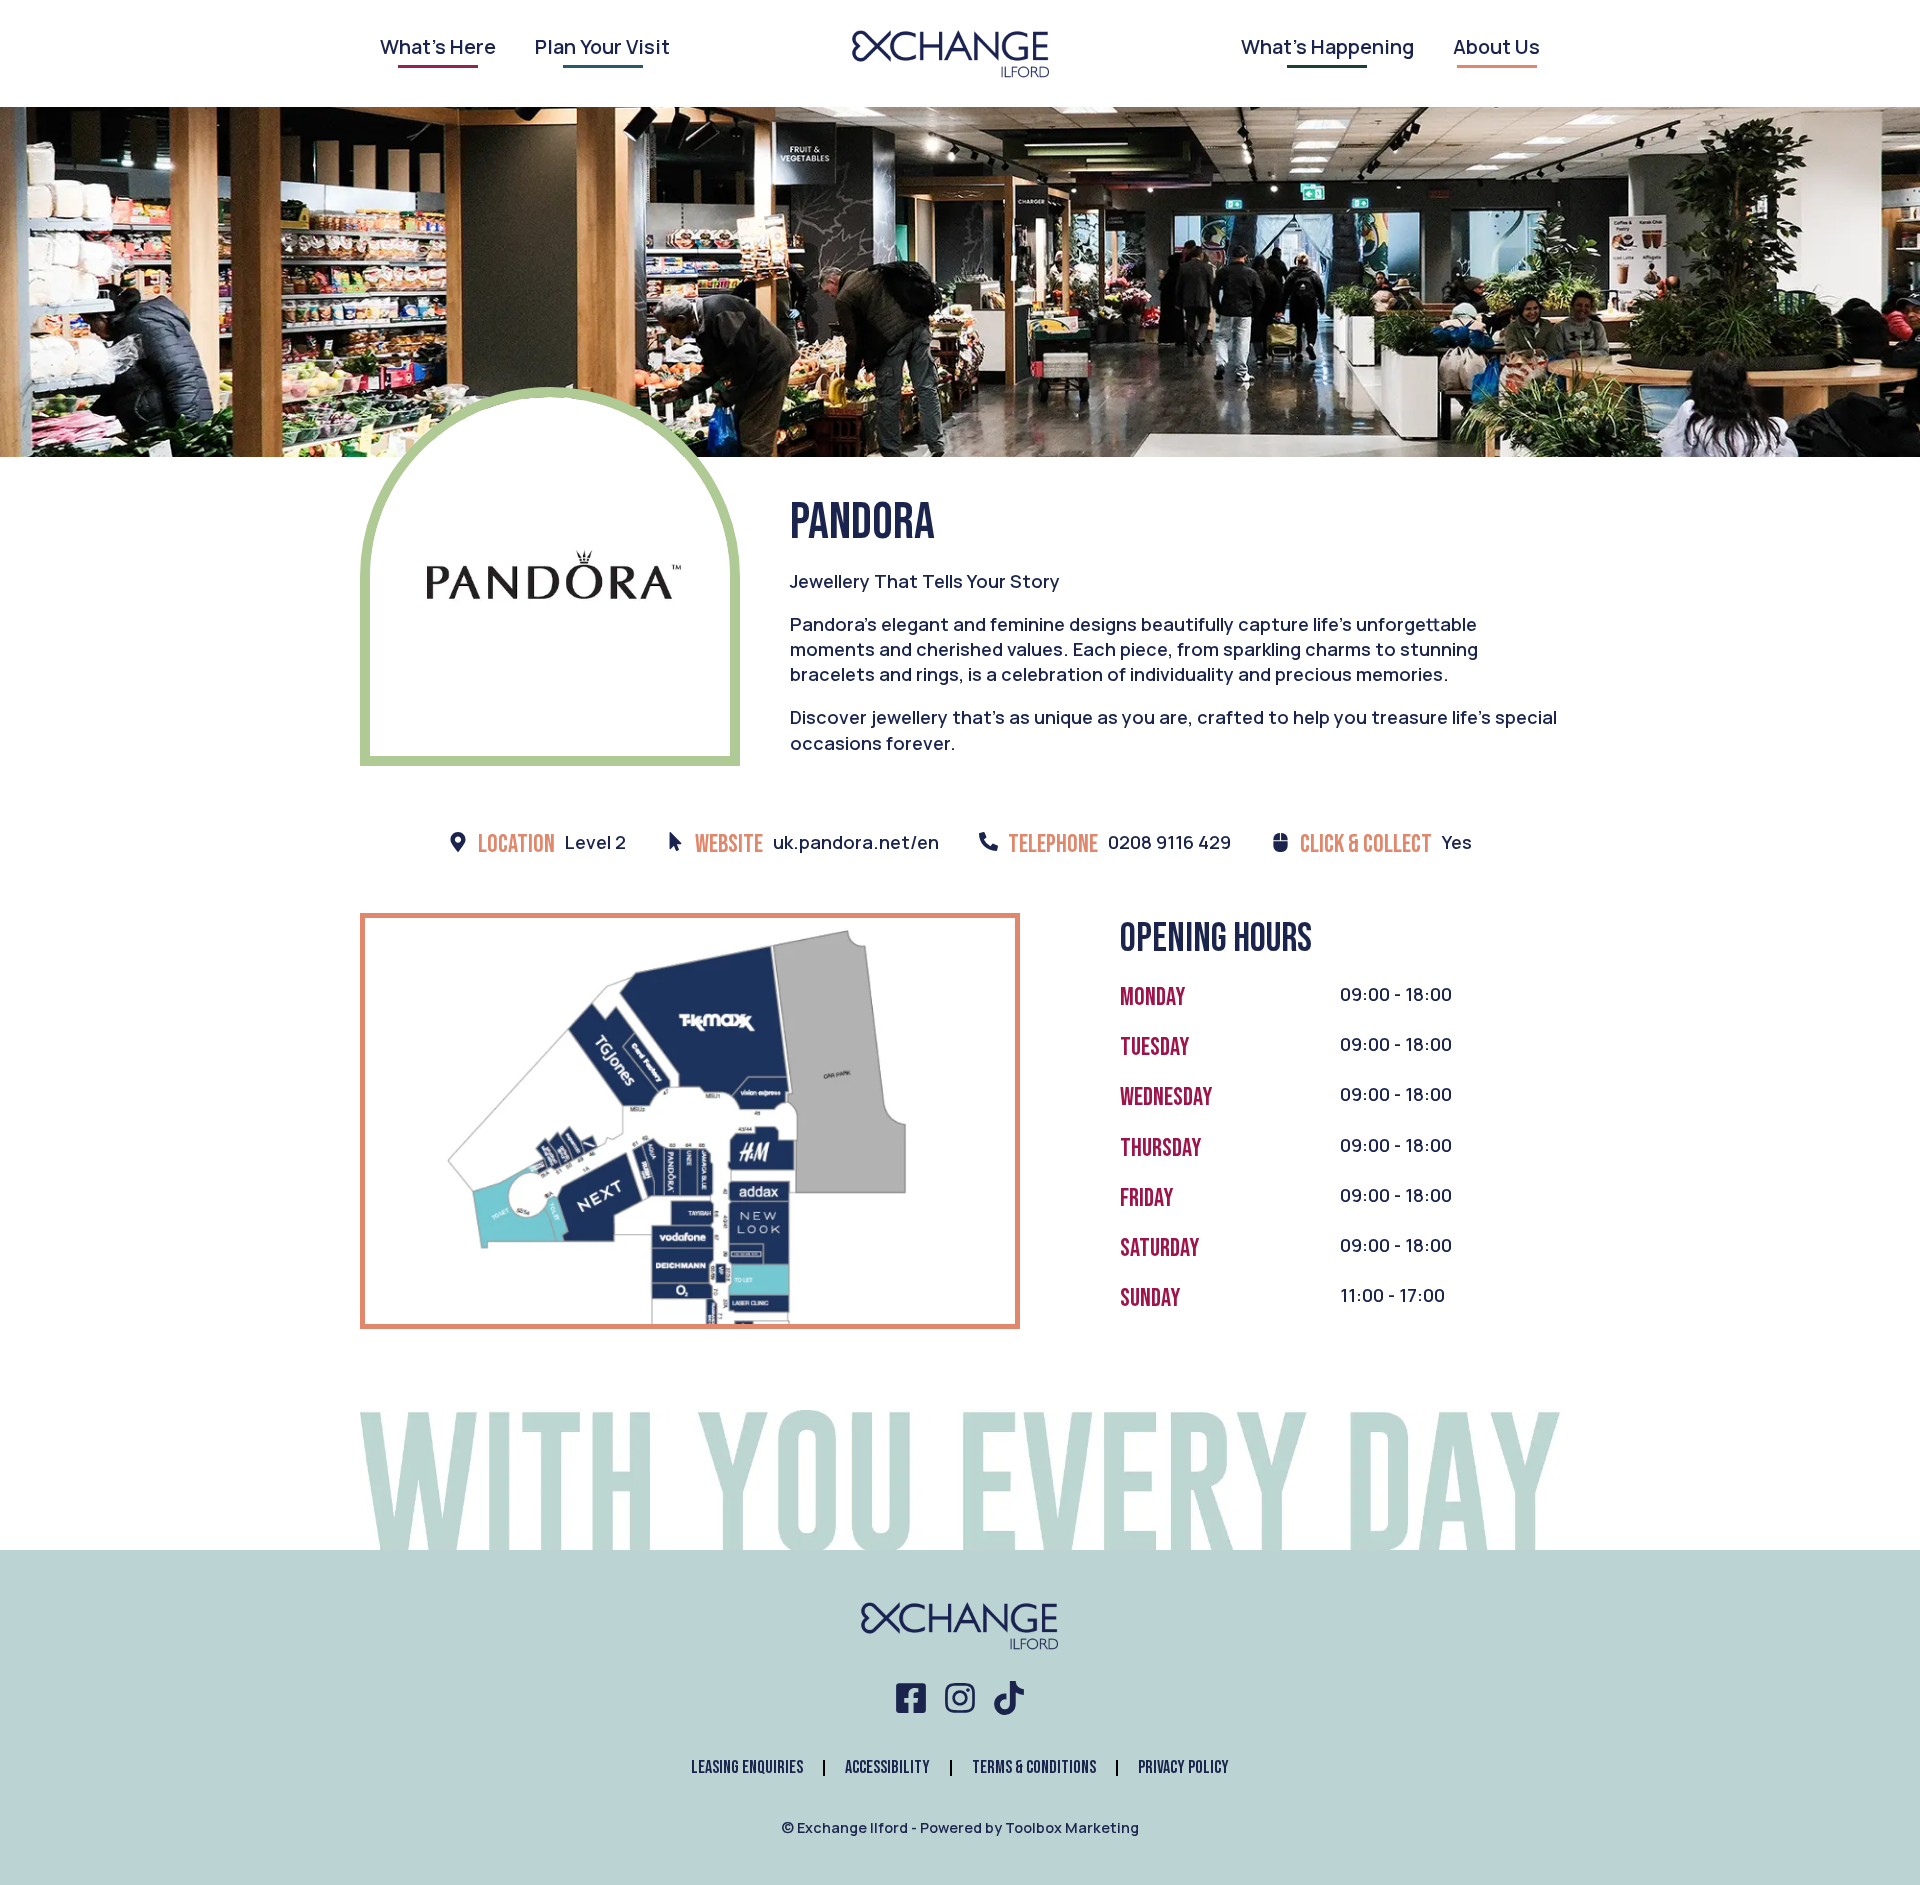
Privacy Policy (1183, 1767)
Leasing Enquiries (747, 1767)
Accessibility (887, 1767)
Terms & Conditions (1034, 1767)
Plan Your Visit (602, 48)
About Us (1496, 48)
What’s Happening (1327, 48)
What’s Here (438, 48)
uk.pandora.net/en (856, 842)
